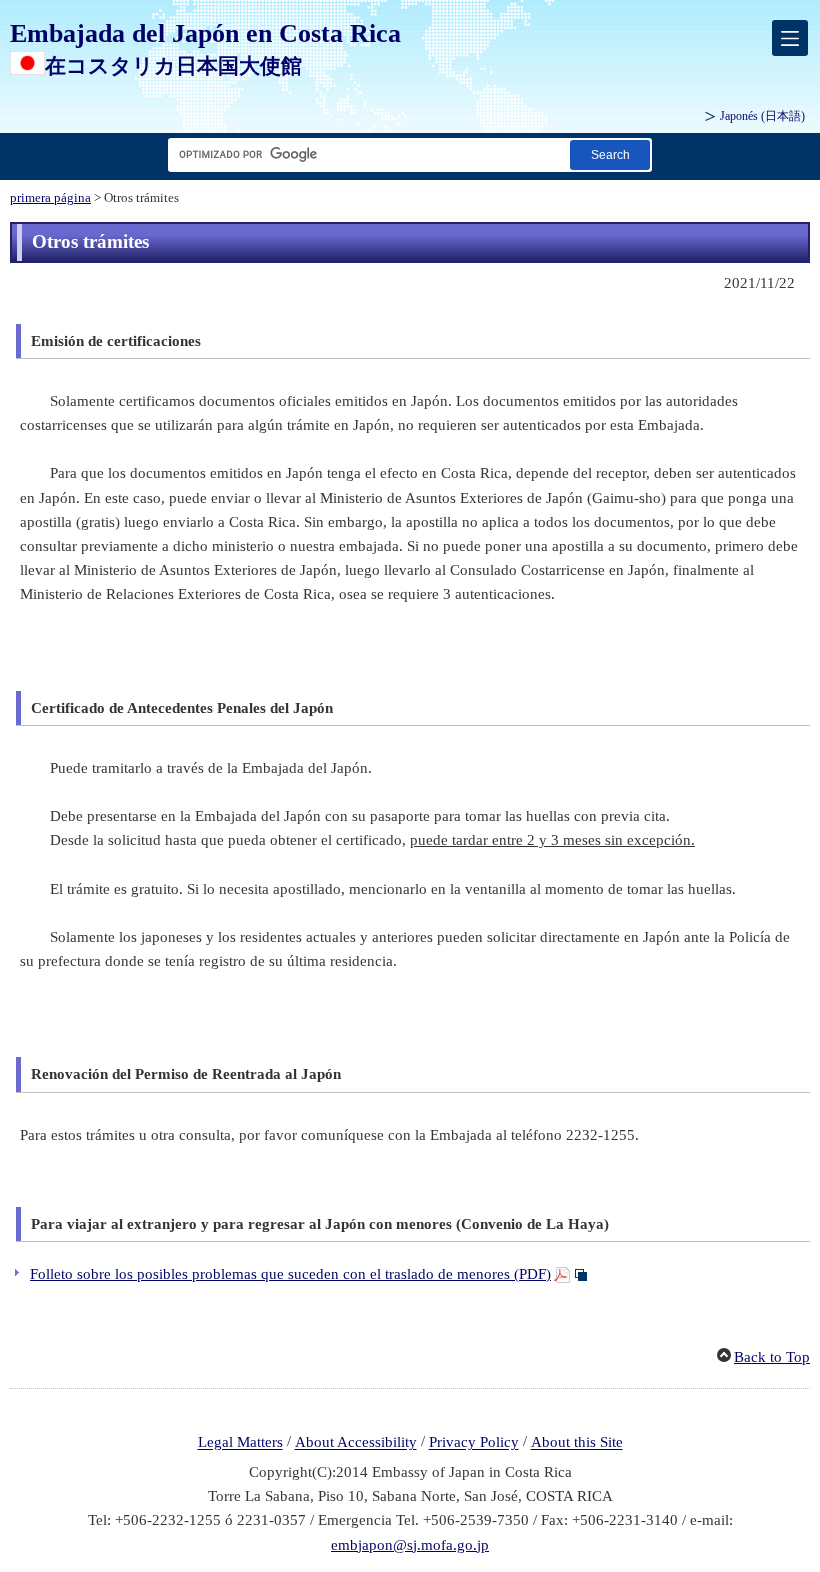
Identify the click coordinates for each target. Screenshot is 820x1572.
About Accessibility (356, 1443)
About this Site (577, 1443)
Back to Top (772, 1357)
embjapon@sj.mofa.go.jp (410, 1545)
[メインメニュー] (790, 38)
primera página (50, 198)
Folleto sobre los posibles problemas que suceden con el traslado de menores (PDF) (290, 1274)
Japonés (762, 116)
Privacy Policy (474, 1443)
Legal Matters (240, 1443)
